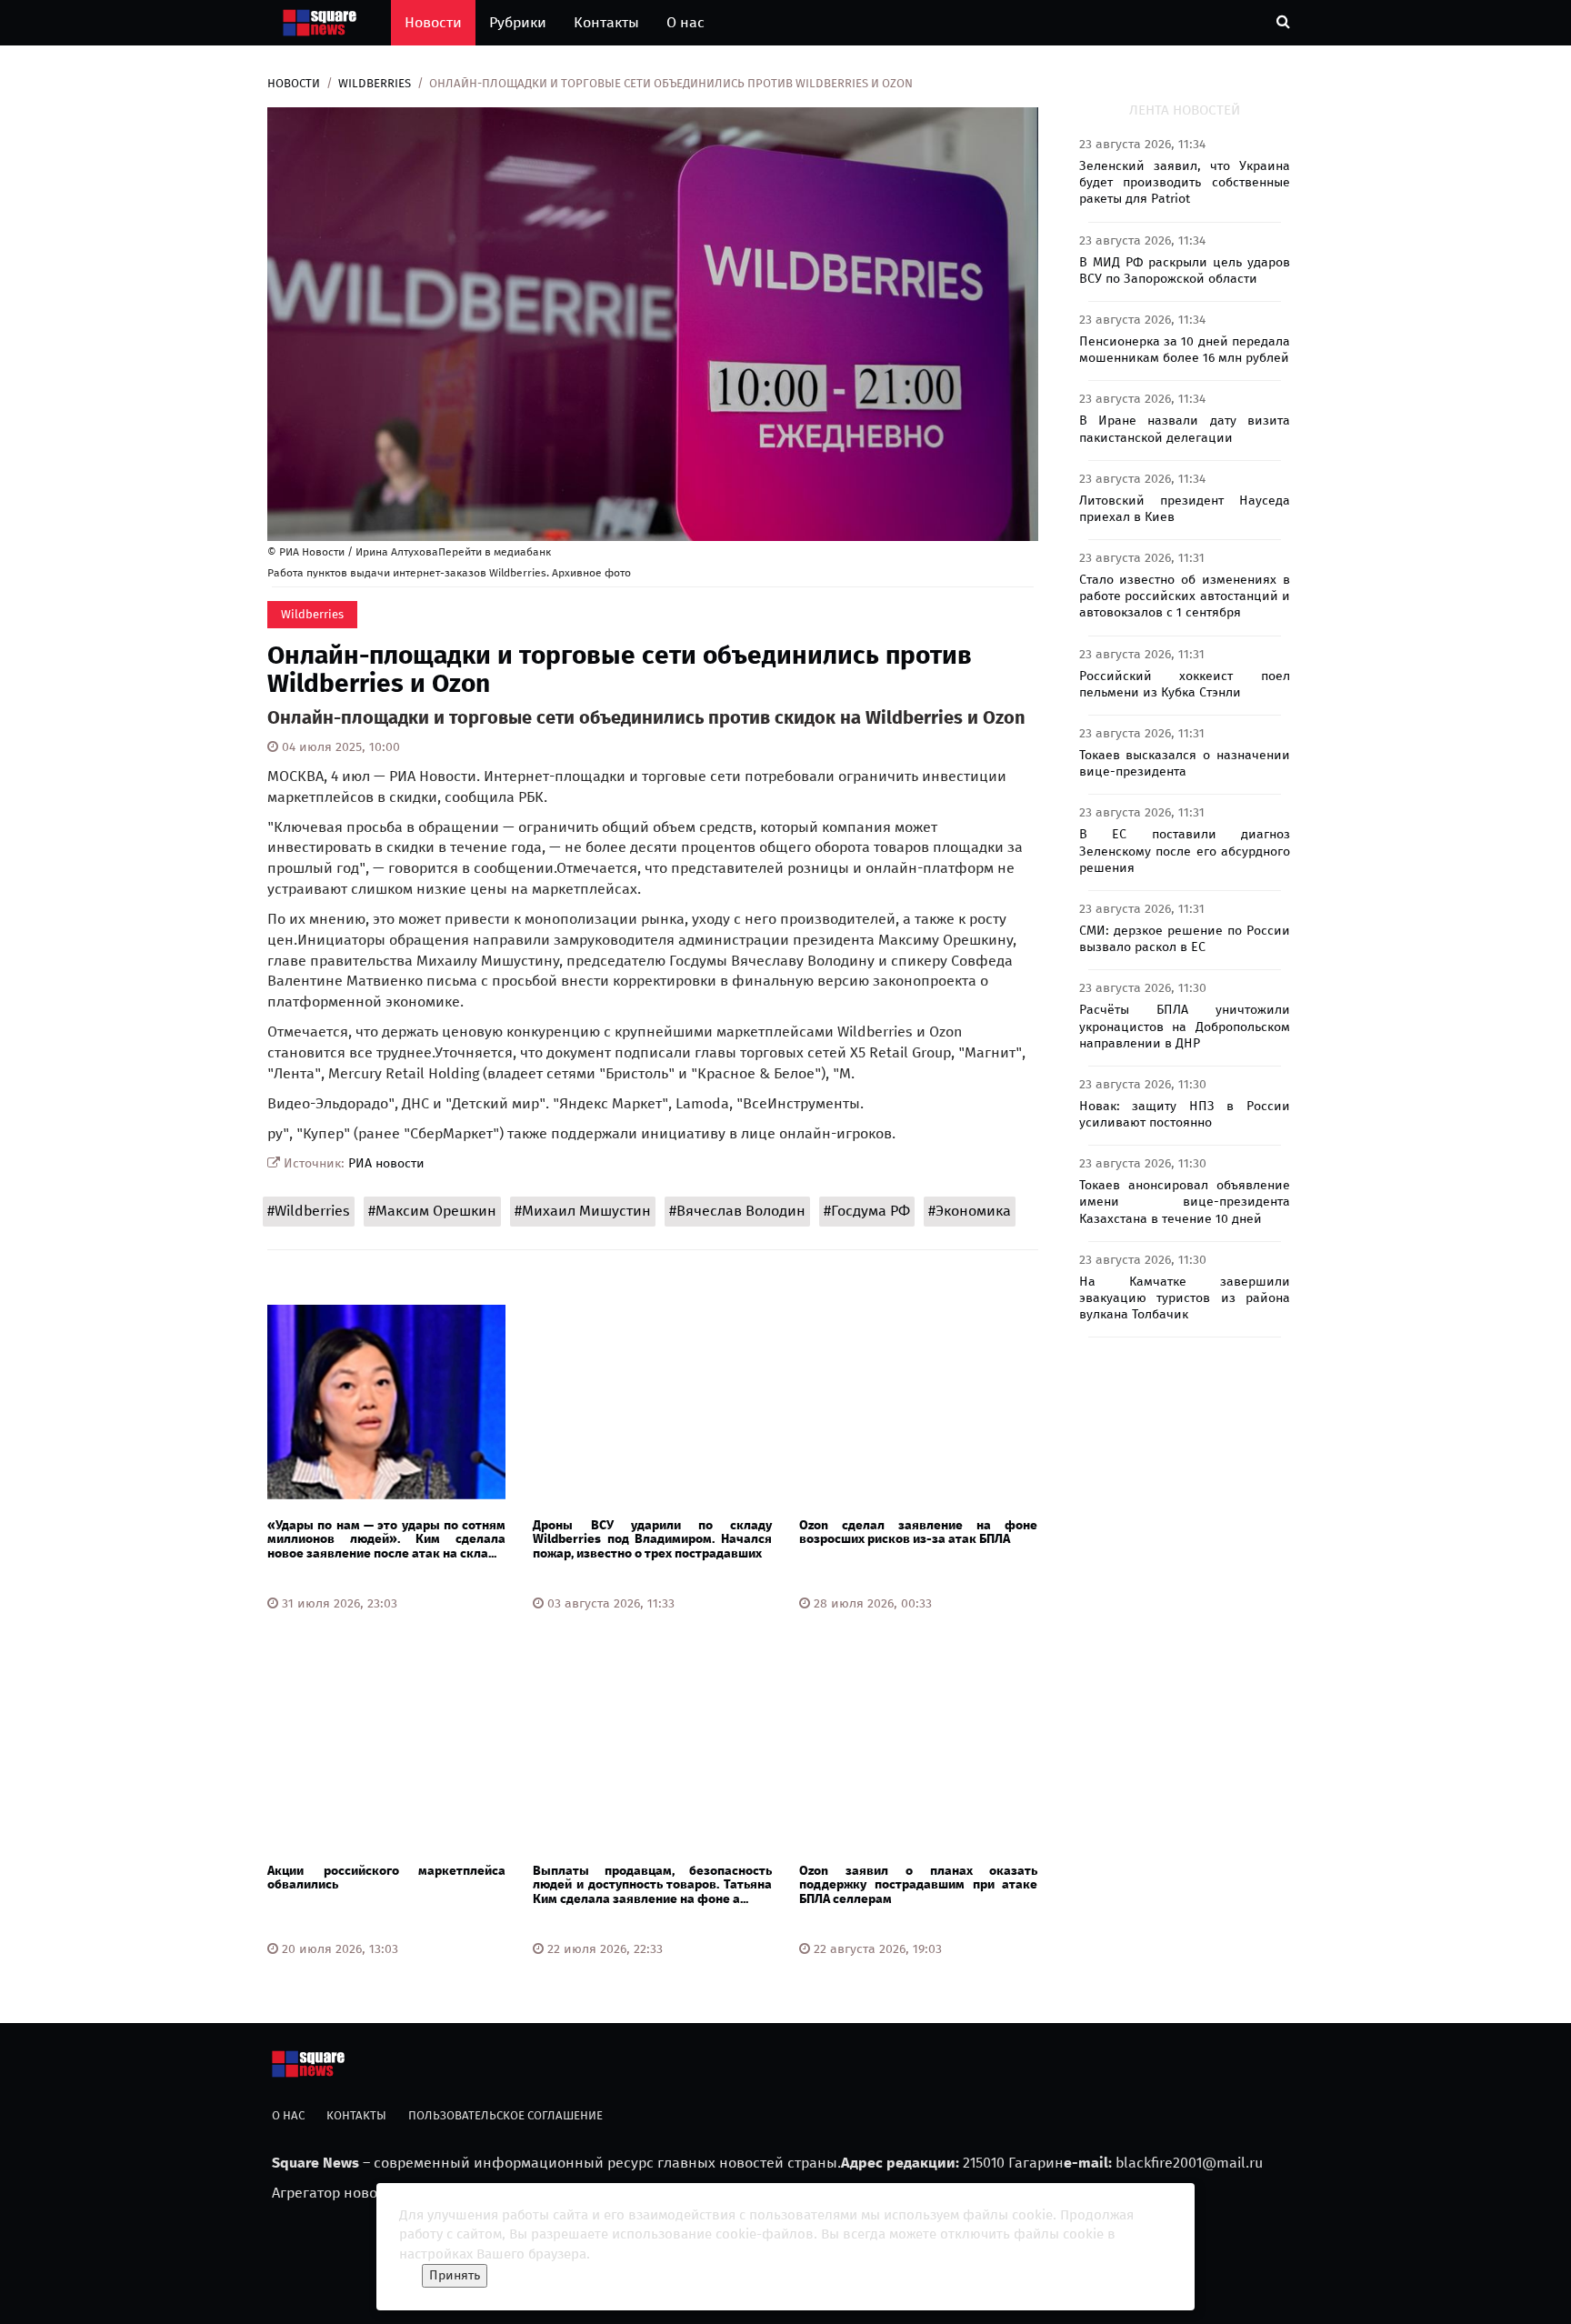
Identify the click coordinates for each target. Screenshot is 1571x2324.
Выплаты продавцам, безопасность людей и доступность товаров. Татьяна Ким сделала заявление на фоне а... (652, 1885)
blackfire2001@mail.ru (1189, 2163)
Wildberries (375, 83)
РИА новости (386, 1163)
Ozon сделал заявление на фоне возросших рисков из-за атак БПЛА (918, 1532)
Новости (433, 22)
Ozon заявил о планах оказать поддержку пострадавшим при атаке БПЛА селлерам (918, 1885)
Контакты (606, 22)
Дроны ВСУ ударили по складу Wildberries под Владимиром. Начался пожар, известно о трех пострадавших (652, 1539)
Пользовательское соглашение (505, 2115)
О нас (685, 22)
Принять (455, 2275)
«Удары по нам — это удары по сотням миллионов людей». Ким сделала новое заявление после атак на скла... (386, 1539)
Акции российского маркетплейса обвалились (386, 1878)
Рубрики (518, 22)
